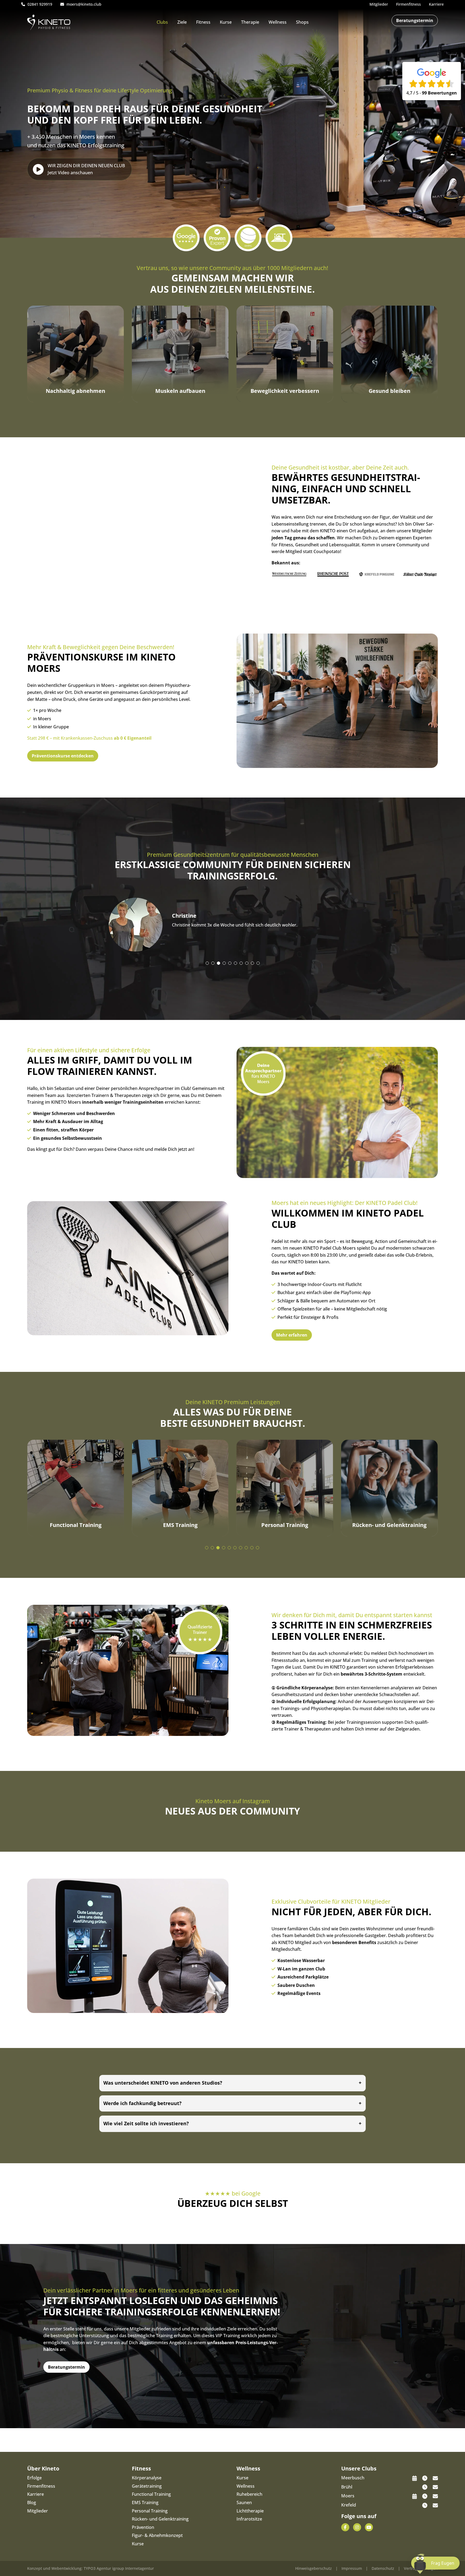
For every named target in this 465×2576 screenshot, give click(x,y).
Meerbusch (353, 2478)
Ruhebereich (249, 2494)
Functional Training (151, 2494)
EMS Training (145, 2502)
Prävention (143, 2527)
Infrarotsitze (249, 2519)
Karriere (36, 2494)
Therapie (250, 22)
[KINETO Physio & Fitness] (49, 22)
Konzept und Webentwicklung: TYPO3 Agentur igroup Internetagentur (91, 2568)
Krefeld (349, 2505)
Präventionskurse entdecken (63, 756)
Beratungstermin (415, 20)
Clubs (162, 22)
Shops (302, 22)
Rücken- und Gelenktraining (160, 2519)
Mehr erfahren (292, 1335)
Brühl (347, 2487)
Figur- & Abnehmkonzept (157, 2535)
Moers (348, 2496)
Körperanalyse (147, 2478)
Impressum (352, 2568)
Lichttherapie (250, 2511)
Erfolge (34, 2478)
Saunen (244, 2502)
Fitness (203, 22)
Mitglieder (38, 2511)
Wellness (278, 22)
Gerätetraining (147, 2486)
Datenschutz (383, 2568)
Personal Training (150, 2511)
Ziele (182, 22)
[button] (207, 963)
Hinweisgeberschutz (313, 2568)
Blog (32, 2502)
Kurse (226, 22)
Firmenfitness (41, 2486)
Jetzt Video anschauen (86, 169)
